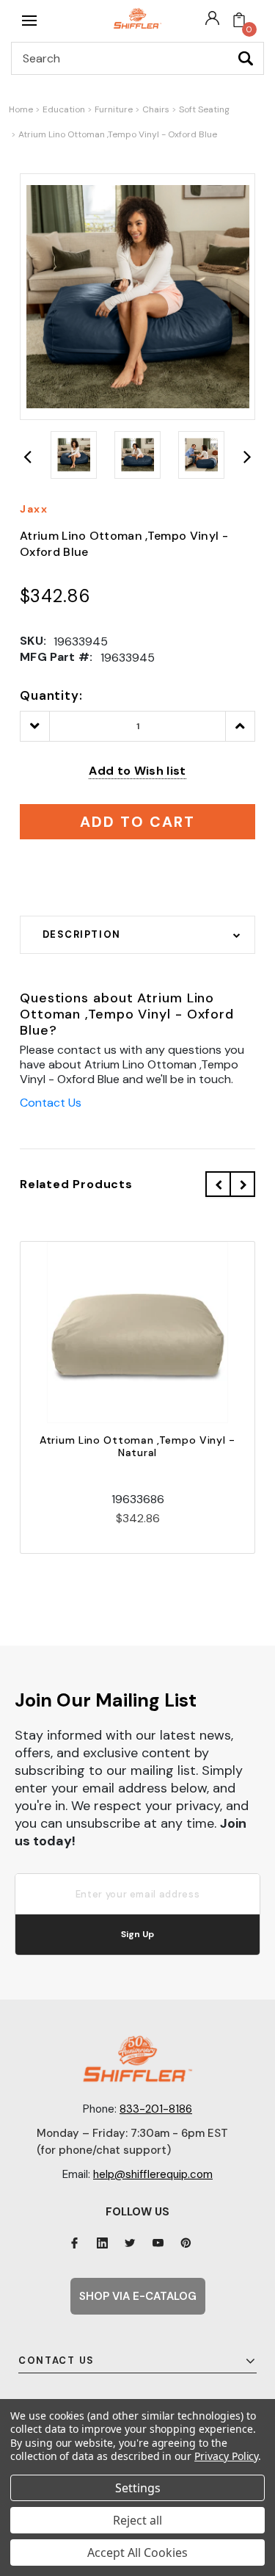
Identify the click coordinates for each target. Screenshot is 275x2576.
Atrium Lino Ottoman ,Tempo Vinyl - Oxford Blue (118, 134)
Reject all (137, 2520)
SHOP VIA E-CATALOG (138, 2296)
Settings (138, 2488)
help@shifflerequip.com (153, 2174)
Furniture (114, 109)
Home (21, 109)
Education (64, 109)
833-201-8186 (156, 2109)
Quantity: (51, 695)
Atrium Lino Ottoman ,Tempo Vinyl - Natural (137, 1446)
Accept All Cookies (137, 2553)
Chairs (156, 109)
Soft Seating (204, 109)
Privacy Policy (226, 2456)
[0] (239, 21)
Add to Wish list (137, 771)
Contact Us (51, 1103)
